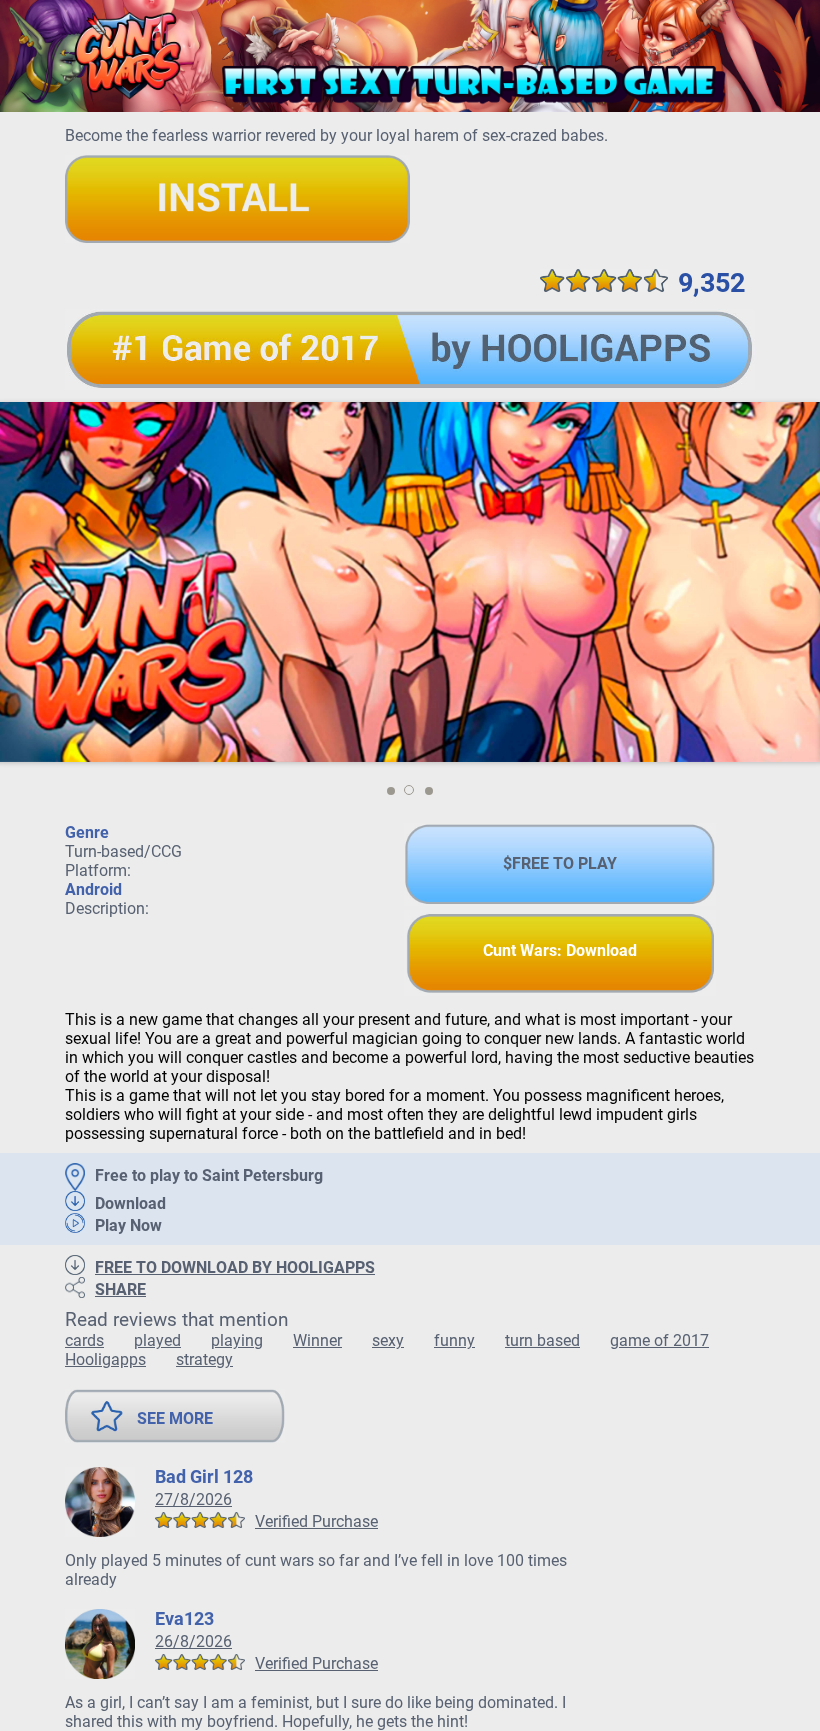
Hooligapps (105, 1359)
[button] (390, 791)
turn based (542, 1340)
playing (237, 1340)
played (157, 1340)
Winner (317, 1340)
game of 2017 (659, 1340)
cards (84, 1340)
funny (454, 1340)
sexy (388, 1340)
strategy (204, 1359)
